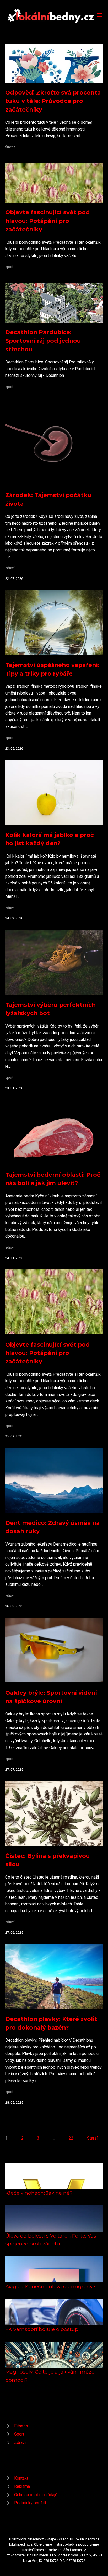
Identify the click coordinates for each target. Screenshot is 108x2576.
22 (71, 2138)
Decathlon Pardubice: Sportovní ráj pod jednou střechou (43, 341)
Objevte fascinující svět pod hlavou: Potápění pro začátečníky (48, 221)
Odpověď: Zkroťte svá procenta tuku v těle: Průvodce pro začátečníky (53, 101)
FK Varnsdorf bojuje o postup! (42, 2329)
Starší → (95, 2138)
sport (9, 267)
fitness (10, 147)
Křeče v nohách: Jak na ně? (39, 2193)
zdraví (10, 568)
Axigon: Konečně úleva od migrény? (50, 2286)
